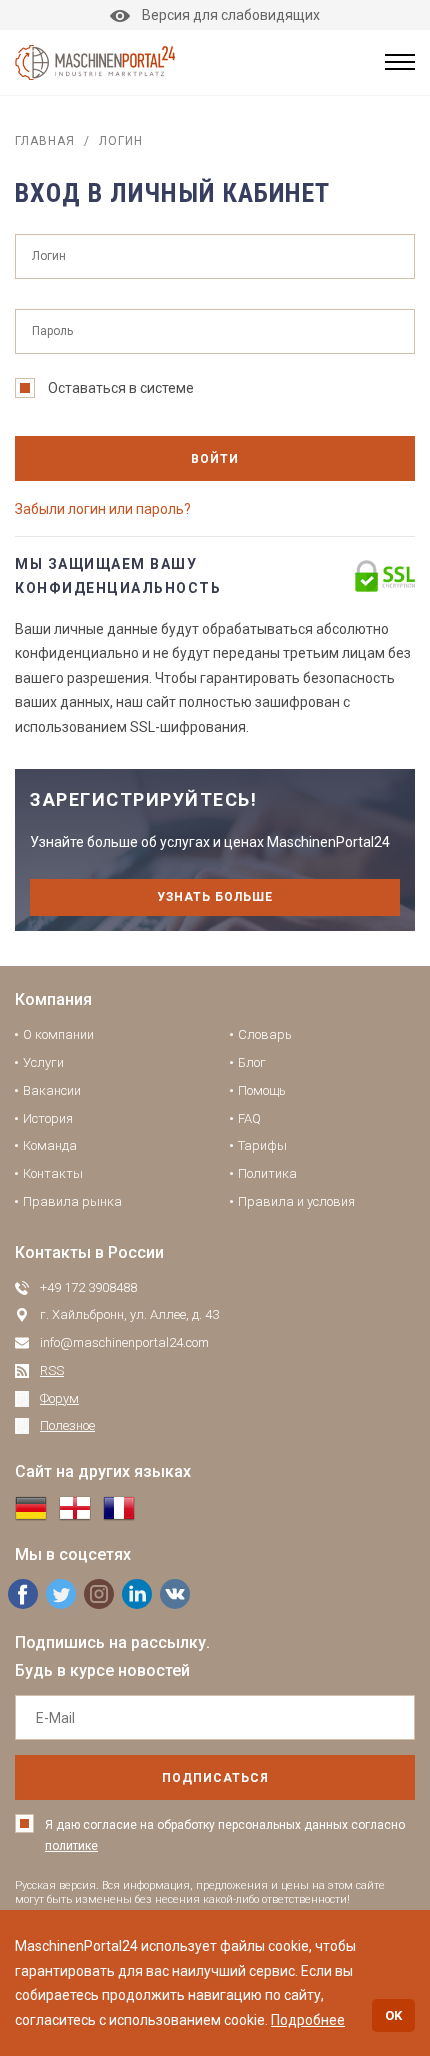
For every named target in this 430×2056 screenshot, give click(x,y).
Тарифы (262, 1145)
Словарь (265, 1034)
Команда (50, 1145)
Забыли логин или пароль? (103, 509)
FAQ (249, 1118)
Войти (215, 459)
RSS (52, 1370)
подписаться (215, 1778)
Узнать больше (215, 897)
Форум (59, 1398)
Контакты (53, 1173)
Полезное (67, 1425)
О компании (58, 1034)
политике (71, 1846)
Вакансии (52, 1090)
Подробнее (308, 2020)
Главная (45, 141)
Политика (267, 1173)
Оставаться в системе (121, 388)
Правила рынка (72, 1201)
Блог (252, 1062)
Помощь (262, 1090)
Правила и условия (296, 1201)
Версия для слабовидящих (231, 15)
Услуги (43, 1062)
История (48, 1118)
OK (393, 2015)
